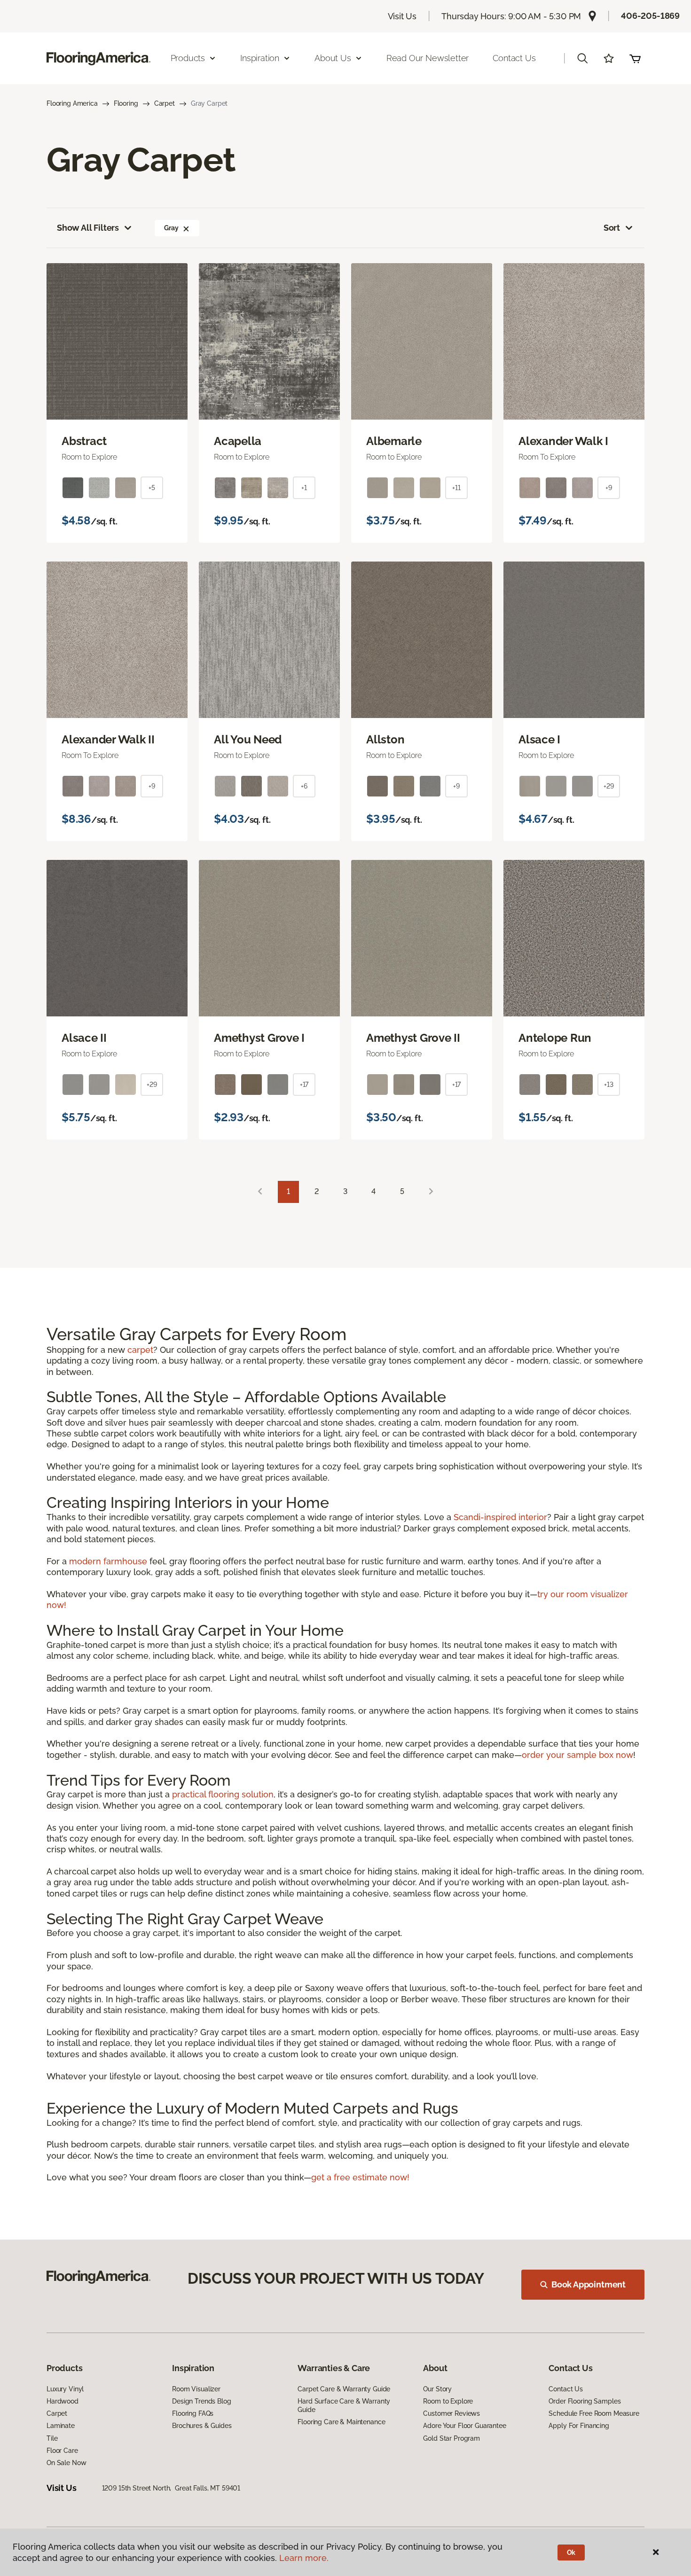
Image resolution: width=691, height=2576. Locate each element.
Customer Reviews (452, 2413)
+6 (304, 786)
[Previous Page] (260, 1192)
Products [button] (188, 58)
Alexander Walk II (108, 740)
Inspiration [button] (260, 58)
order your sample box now (577, 1755)
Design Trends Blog (201, 2401)
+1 (304, 488)
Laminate (61, 2426)
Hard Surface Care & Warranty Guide (344, 2405)
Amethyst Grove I (259, 1038)
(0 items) (635, 58)
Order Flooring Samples (585, 2401)
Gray (171, 228)
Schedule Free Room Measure (594, 2413)
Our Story (437, 2389)
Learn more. (304, 2558)
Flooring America (72, 103)
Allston (385, 740)
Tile (52, 2438)
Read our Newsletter (428, 58)
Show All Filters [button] (88, 228)
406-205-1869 (650, 16)
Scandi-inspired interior (500, 1517)
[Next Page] (431, 1192)
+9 (609, 488)
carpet (140, 1350)
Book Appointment (589, 2284)
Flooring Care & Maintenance (341, 2422)
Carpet (165, 103)
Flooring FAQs (193, 2413)
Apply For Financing (579, 2426)
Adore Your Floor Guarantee (464, 2426)
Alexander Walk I (563, 441)
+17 (304, 1085)
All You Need (248, 740)
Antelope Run (555, 1038)
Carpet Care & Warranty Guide (344, 2389)
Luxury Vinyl (65, 2389)
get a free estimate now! (360, 2177)
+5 (152, 488)
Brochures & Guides (202, 2426)
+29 (609, 786)
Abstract (84, 441)
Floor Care (62, 2451)
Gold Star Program (452, 2438)
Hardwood (63, 2401)
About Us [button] (333, 58)
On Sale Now (66, 2463)
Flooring (126, 103)
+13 (609, 1085)
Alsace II (84, 1038)
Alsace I (539, 740)
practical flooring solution (223, 1794)
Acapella (238, 441)
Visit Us (402, 16)
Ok (571, 2553)
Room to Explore (448, 2401)
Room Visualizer (196, 2389)
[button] (582, 58)
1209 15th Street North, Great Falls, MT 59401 (171, 2488)
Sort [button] (612, 228)
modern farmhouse (108, 1561)
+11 (456, 488)
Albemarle (394, 441)
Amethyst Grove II (413, 1038)
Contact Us (514, 58)
